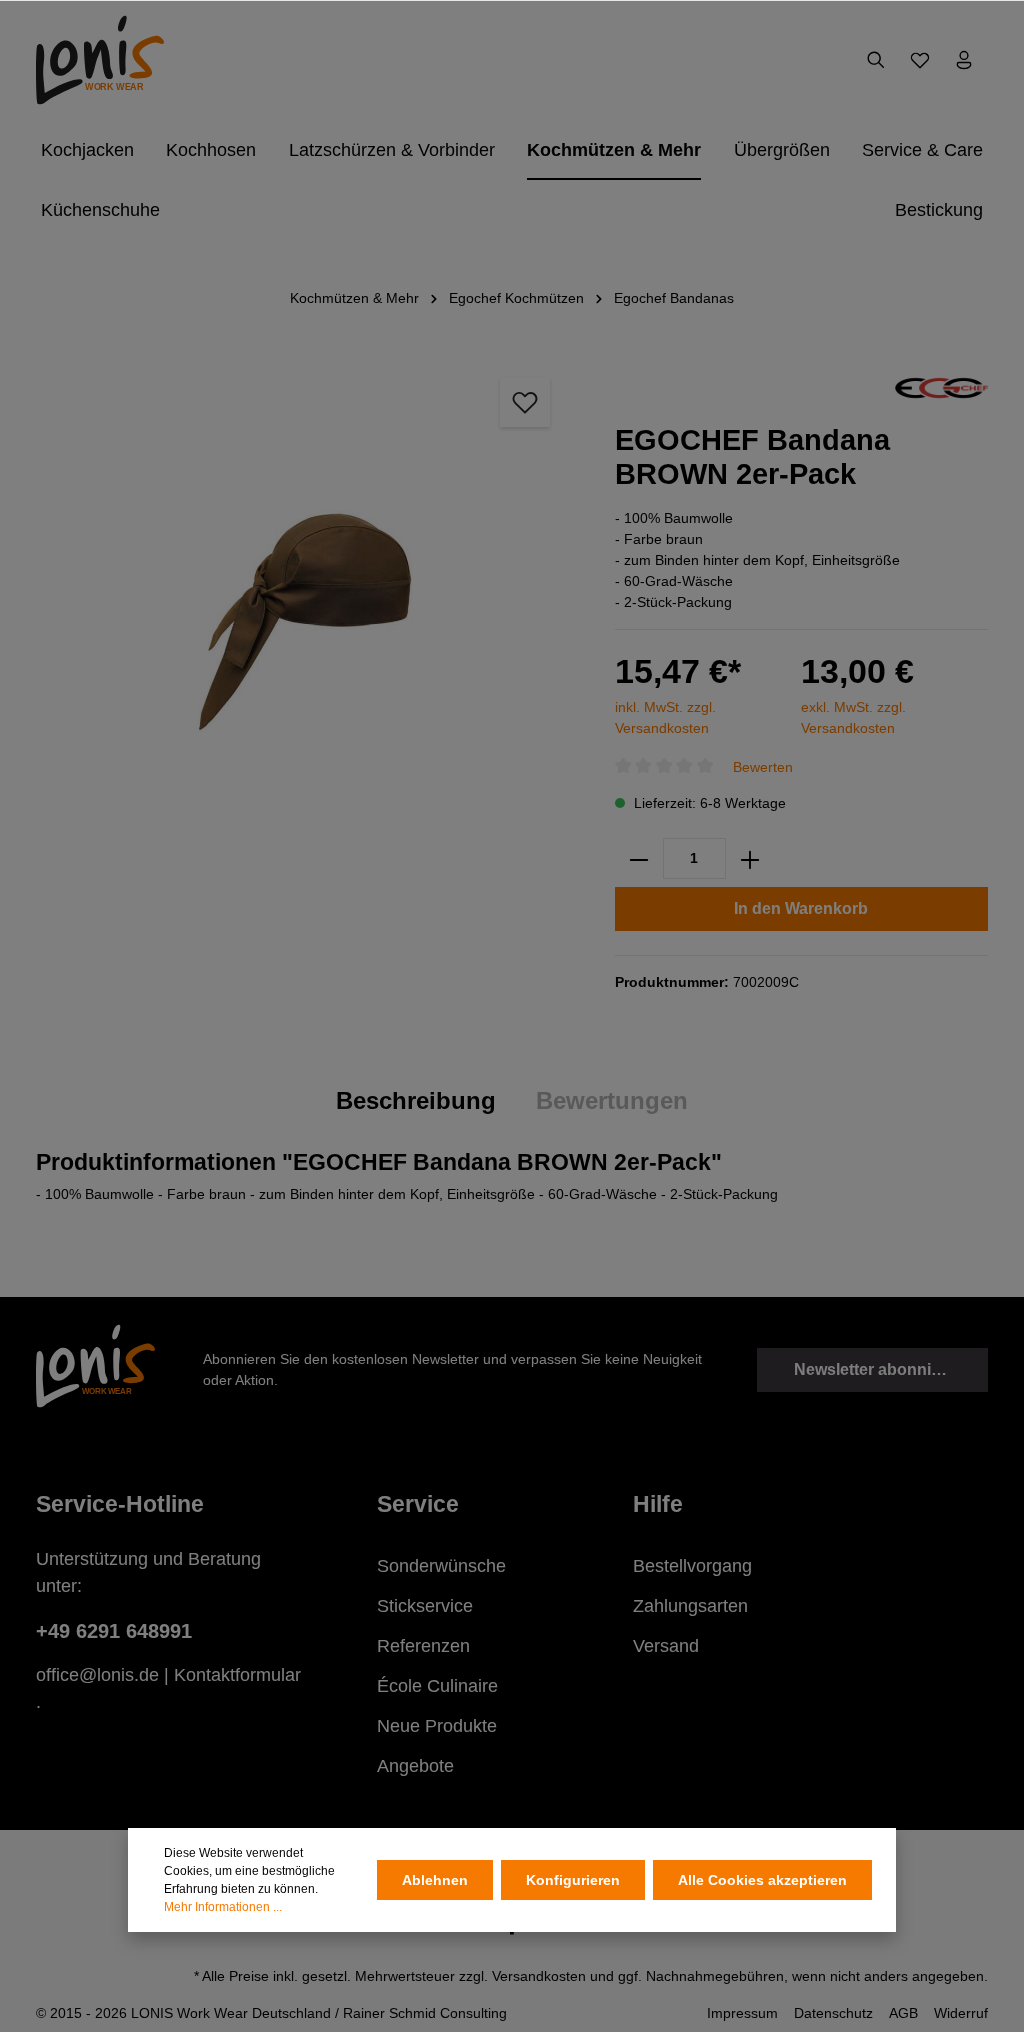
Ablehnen (435, 1880)
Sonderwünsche (441, 1566)
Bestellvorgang (692, 1566)
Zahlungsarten (690, 1606)
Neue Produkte (437, 1726)
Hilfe (658, 1504)
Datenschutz (833, 2013)
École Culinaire (437, 1686)
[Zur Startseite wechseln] (100, 60)
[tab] (416, 1101)
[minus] (639, 858)
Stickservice (425, 1606)
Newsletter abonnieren (879, 1369)
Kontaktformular (237, 1675)
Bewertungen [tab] (612, 1100)
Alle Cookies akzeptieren (762, 1880)
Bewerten (763, 766)
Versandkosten (539, 1976)
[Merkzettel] (920, 60)
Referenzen (423, 1646)
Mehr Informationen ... (223, 1907)
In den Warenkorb (801, 908)
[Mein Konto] (964, 60)
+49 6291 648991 (114, 1631)
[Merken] (525, 402)
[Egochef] (941, 387)
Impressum (742, 2013)
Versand (666, 1646)
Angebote (415, 1766)
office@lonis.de (97, 1675)
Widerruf (961, 2013)
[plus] (750, 858)
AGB (903, 2013)
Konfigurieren (573, 1880)
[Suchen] (876, 60)
